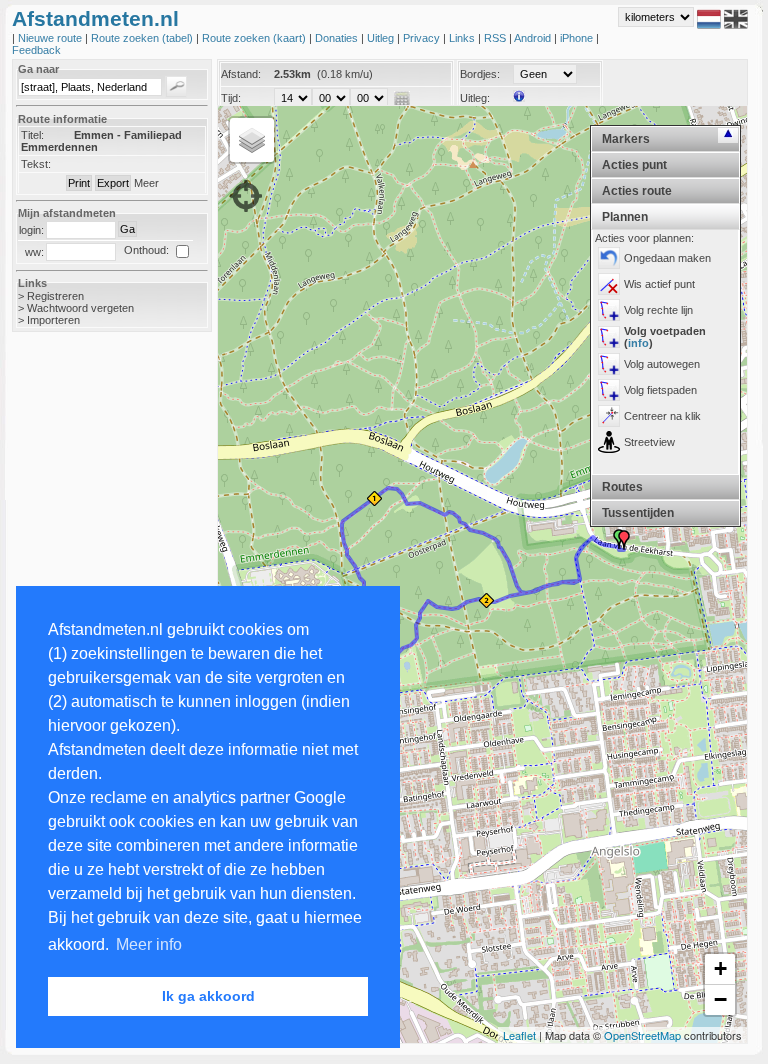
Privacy (423, 38)
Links (463, 38)
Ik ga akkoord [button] (208, 996)
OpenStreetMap (642, 1035)
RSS (496, 38)
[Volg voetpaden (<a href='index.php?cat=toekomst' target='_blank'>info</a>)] (609, 337)
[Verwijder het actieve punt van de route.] (609, 284)
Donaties (338, 38)
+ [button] (720, 968)
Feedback (36, 50)
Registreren (55, 296)
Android (534, 38)
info (638, 343)
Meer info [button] (149, 944)
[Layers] (252, 140)
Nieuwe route (51, 38)
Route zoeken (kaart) (255, 38)
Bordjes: (480, 74)
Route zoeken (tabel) (143, 38)
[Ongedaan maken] (609, 258)
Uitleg (382, 38)
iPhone (578, 38)
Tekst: (36, 164)
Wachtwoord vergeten (80, 308)
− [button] (720, 999)
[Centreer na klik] (609, 416)
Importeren (53, 320)
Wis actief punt (659, 284)
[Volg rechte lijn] (609, 310)
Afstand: (241, 74)
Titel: (32, 135)
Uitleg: (475, 98)
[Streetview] (609, 442)
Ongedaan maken (667, 258)
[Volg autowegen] (609, 364)
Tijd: (231, 98)
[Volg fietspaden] (609, 390)
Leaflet (519, 1035)
